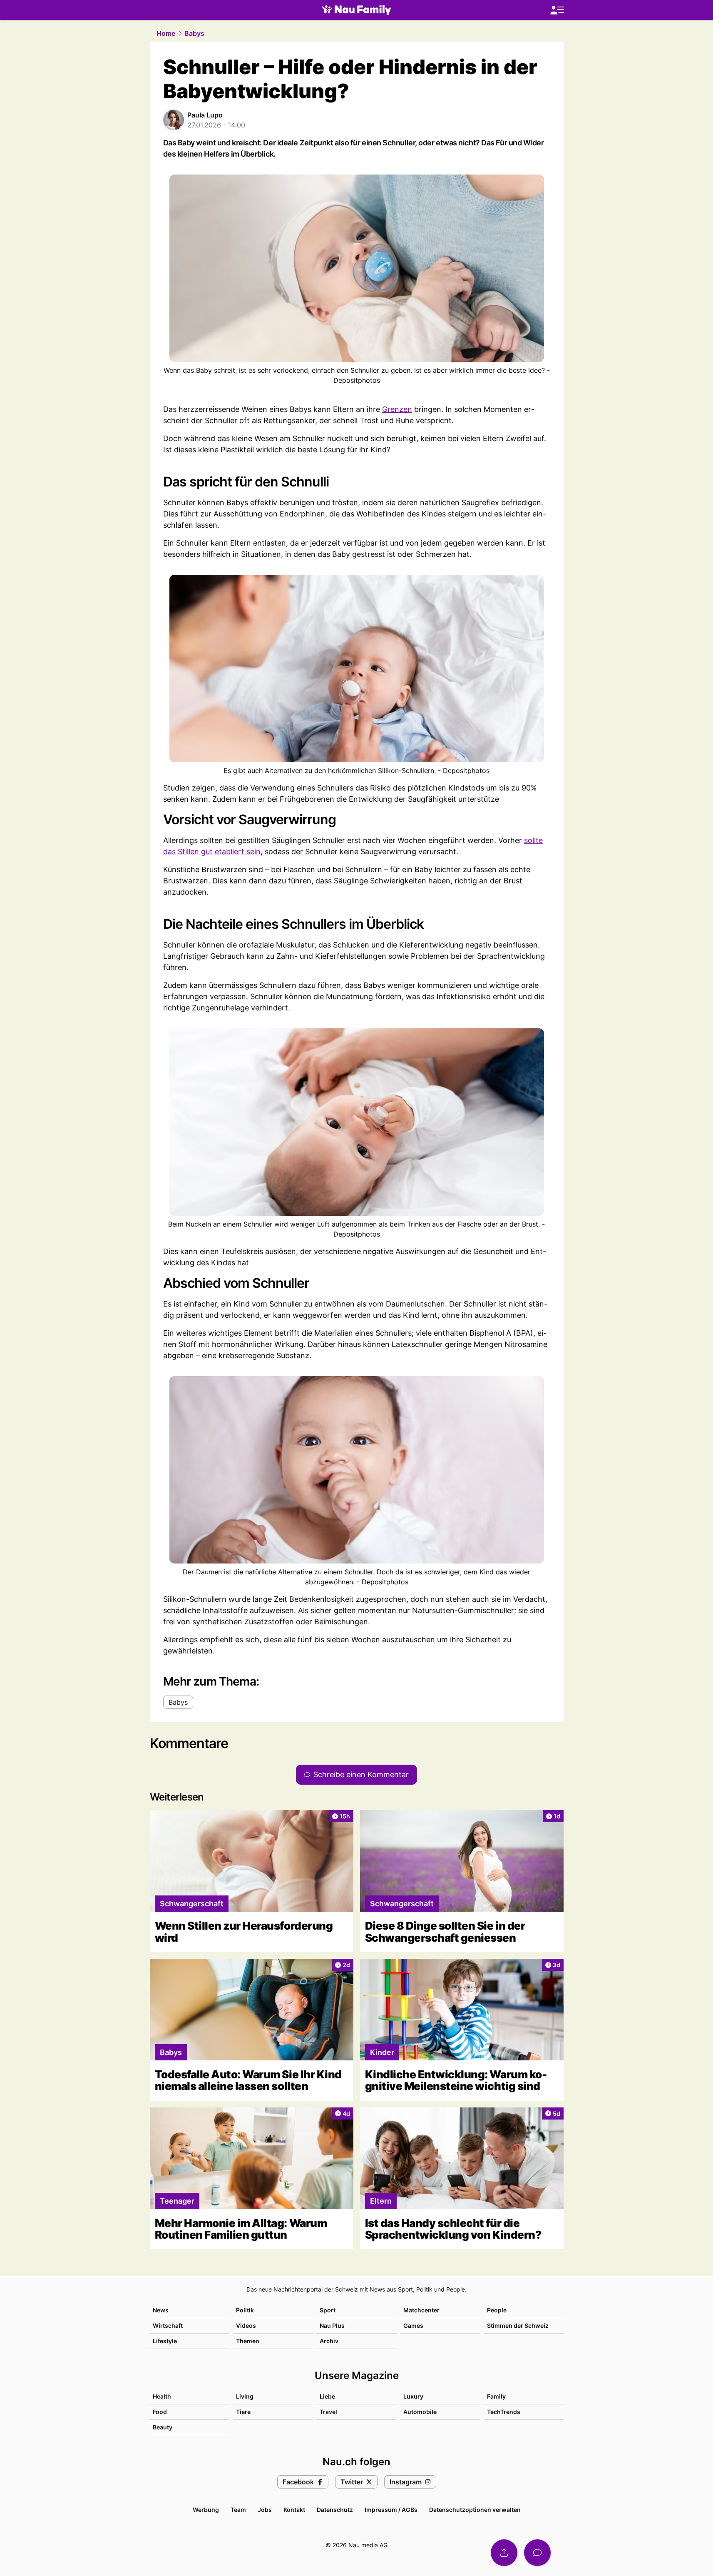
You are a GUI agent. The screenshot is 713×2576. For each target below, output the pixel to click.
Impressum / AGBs (391, 2510)
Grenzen (397, 409)
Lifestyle (165, 2341)
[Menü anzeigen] (557, 10)
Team (238, 2510)
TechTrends (504, 2412)
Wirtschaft (168, 2325)
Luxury (413, 2396)
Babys (194, 33)
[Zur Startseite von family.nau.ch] (356, 10)
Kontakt (294, 2510)
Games (413, 2325)
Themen (248, 2341)
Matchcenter (421, 2310)
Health (162, 2396)
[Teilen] (504, 2553)
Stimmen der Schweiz (518, 2325)
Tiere (243, 2412)
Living (245, 2396)
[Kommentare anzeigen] (537, 2553)
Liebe (327, 2396)
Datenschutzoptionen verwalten (475, 2510)
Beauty (163, 2427)
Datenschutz (335, 2510)
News (161, 2310)
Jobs (265, 2510)
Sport (328, 2310)
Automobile (420, 2412)
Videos (246, 2325)
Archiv (329, 2341)
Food (160, 2412)
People (497, 2310)
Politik (245, 2310)
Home (166, 33)
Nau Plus (332, 2325)
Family (496, 2396)
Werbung (206, 2510)
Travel (328, 2412)
